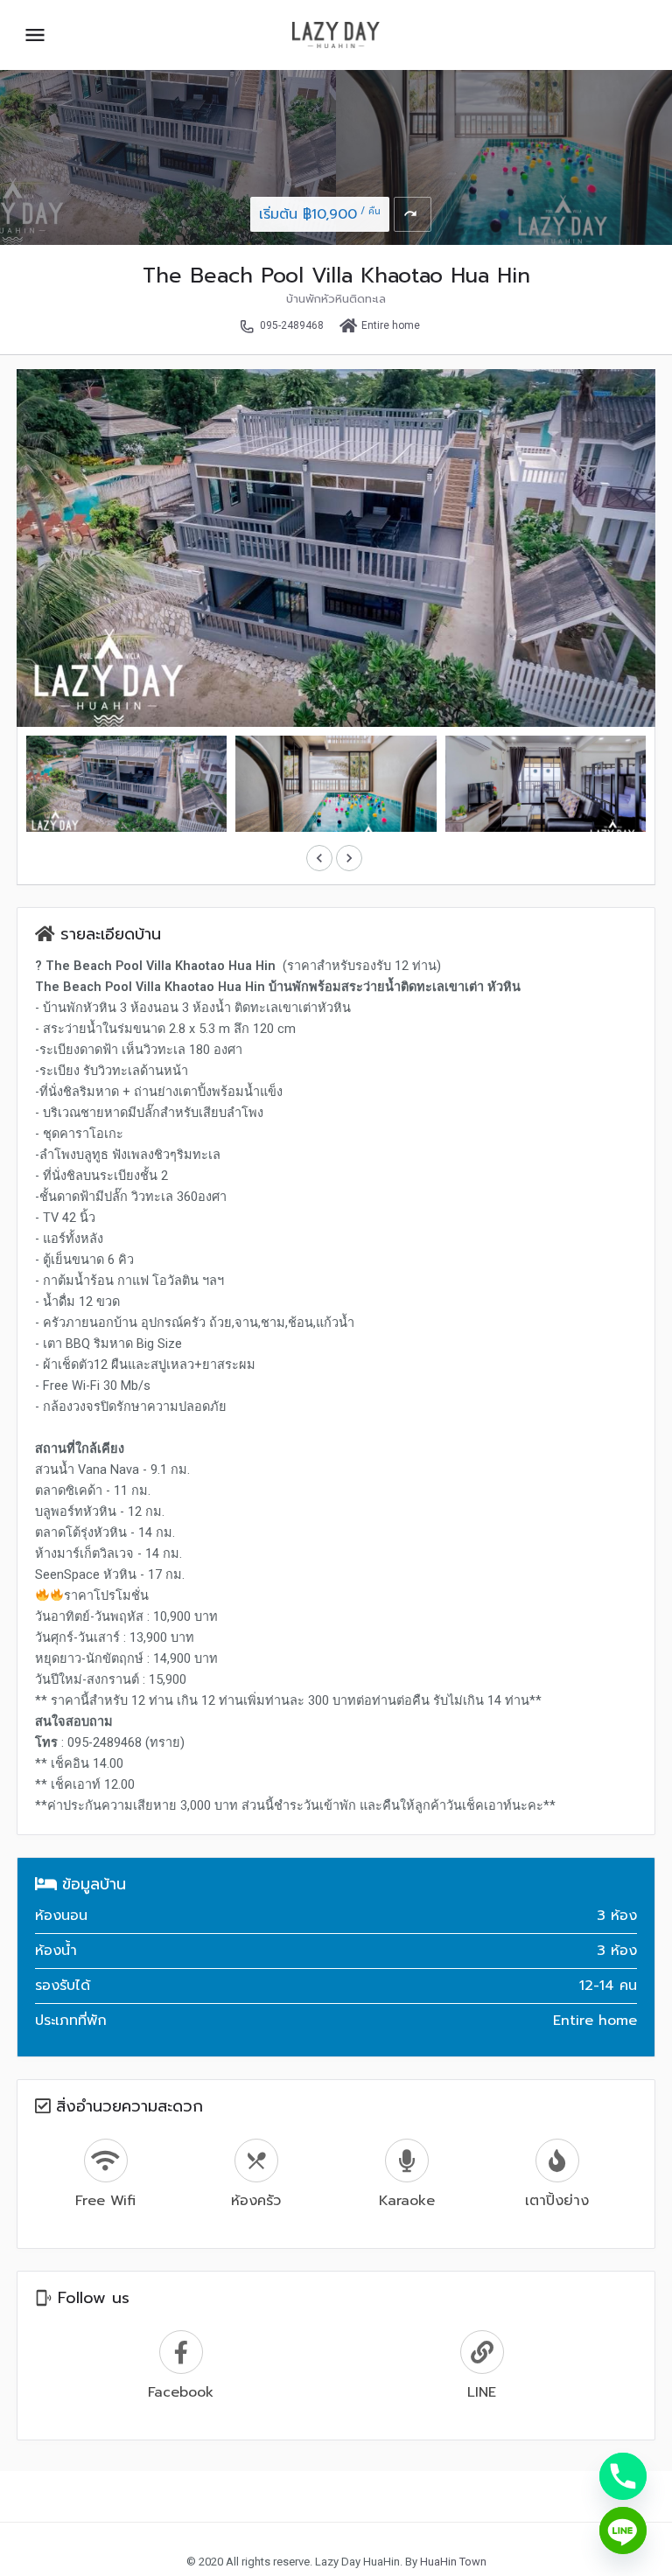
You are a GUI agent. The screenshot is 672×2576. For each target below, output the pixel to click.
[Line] (623, 2531)
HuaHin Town (453, 2562)
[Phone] (623, 2476)
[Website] (482, 2367)
